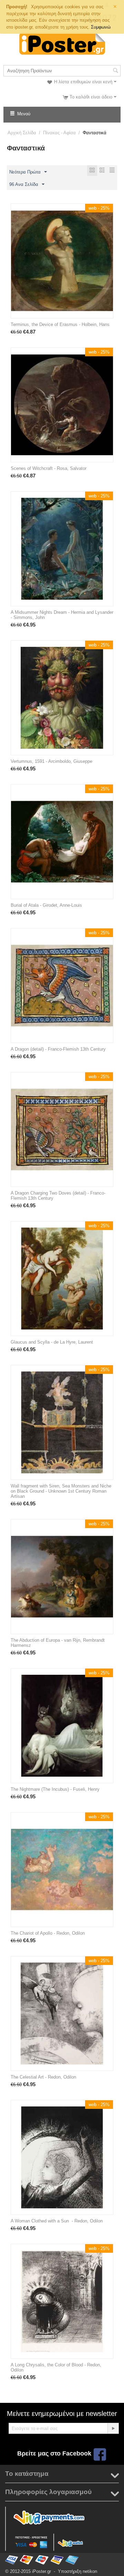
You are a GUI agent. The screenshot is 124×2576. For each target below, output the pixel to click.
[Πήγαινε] (113, 2428)
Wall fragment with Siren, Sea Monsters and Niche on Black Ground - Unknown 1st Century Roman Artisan (61, 1491)
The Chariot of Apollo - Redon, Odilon (48, 1933)
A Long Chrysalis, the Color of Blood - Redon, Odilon (56, 2367)
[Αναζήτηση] (115, 71)
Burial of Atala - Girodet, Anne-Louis (46, 905)
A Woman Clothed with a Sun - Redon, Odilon (57, 2221)
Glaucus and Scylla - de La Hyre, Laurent (52, 1342)
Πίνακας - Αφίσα (59, 133)
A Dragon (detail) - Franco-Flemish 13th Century (58, 1049)
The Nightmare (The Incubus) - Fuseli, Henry (55, 1789)
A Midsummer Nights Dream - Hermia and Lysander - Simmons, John (62, 615)
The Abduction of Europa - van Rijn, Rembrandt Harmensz (58, 1643)
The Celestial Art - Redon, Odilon (43, 2077)
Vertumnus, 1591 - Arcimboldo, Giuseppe (51, 761)
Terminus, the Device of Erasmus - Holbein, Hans (60, 324)
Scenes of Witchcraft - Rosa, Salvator (49, 468)
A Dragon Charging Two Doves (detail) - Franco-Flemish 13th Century (58, 1196)
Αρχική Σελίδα (22, 133)
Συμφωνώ (101, 27)
